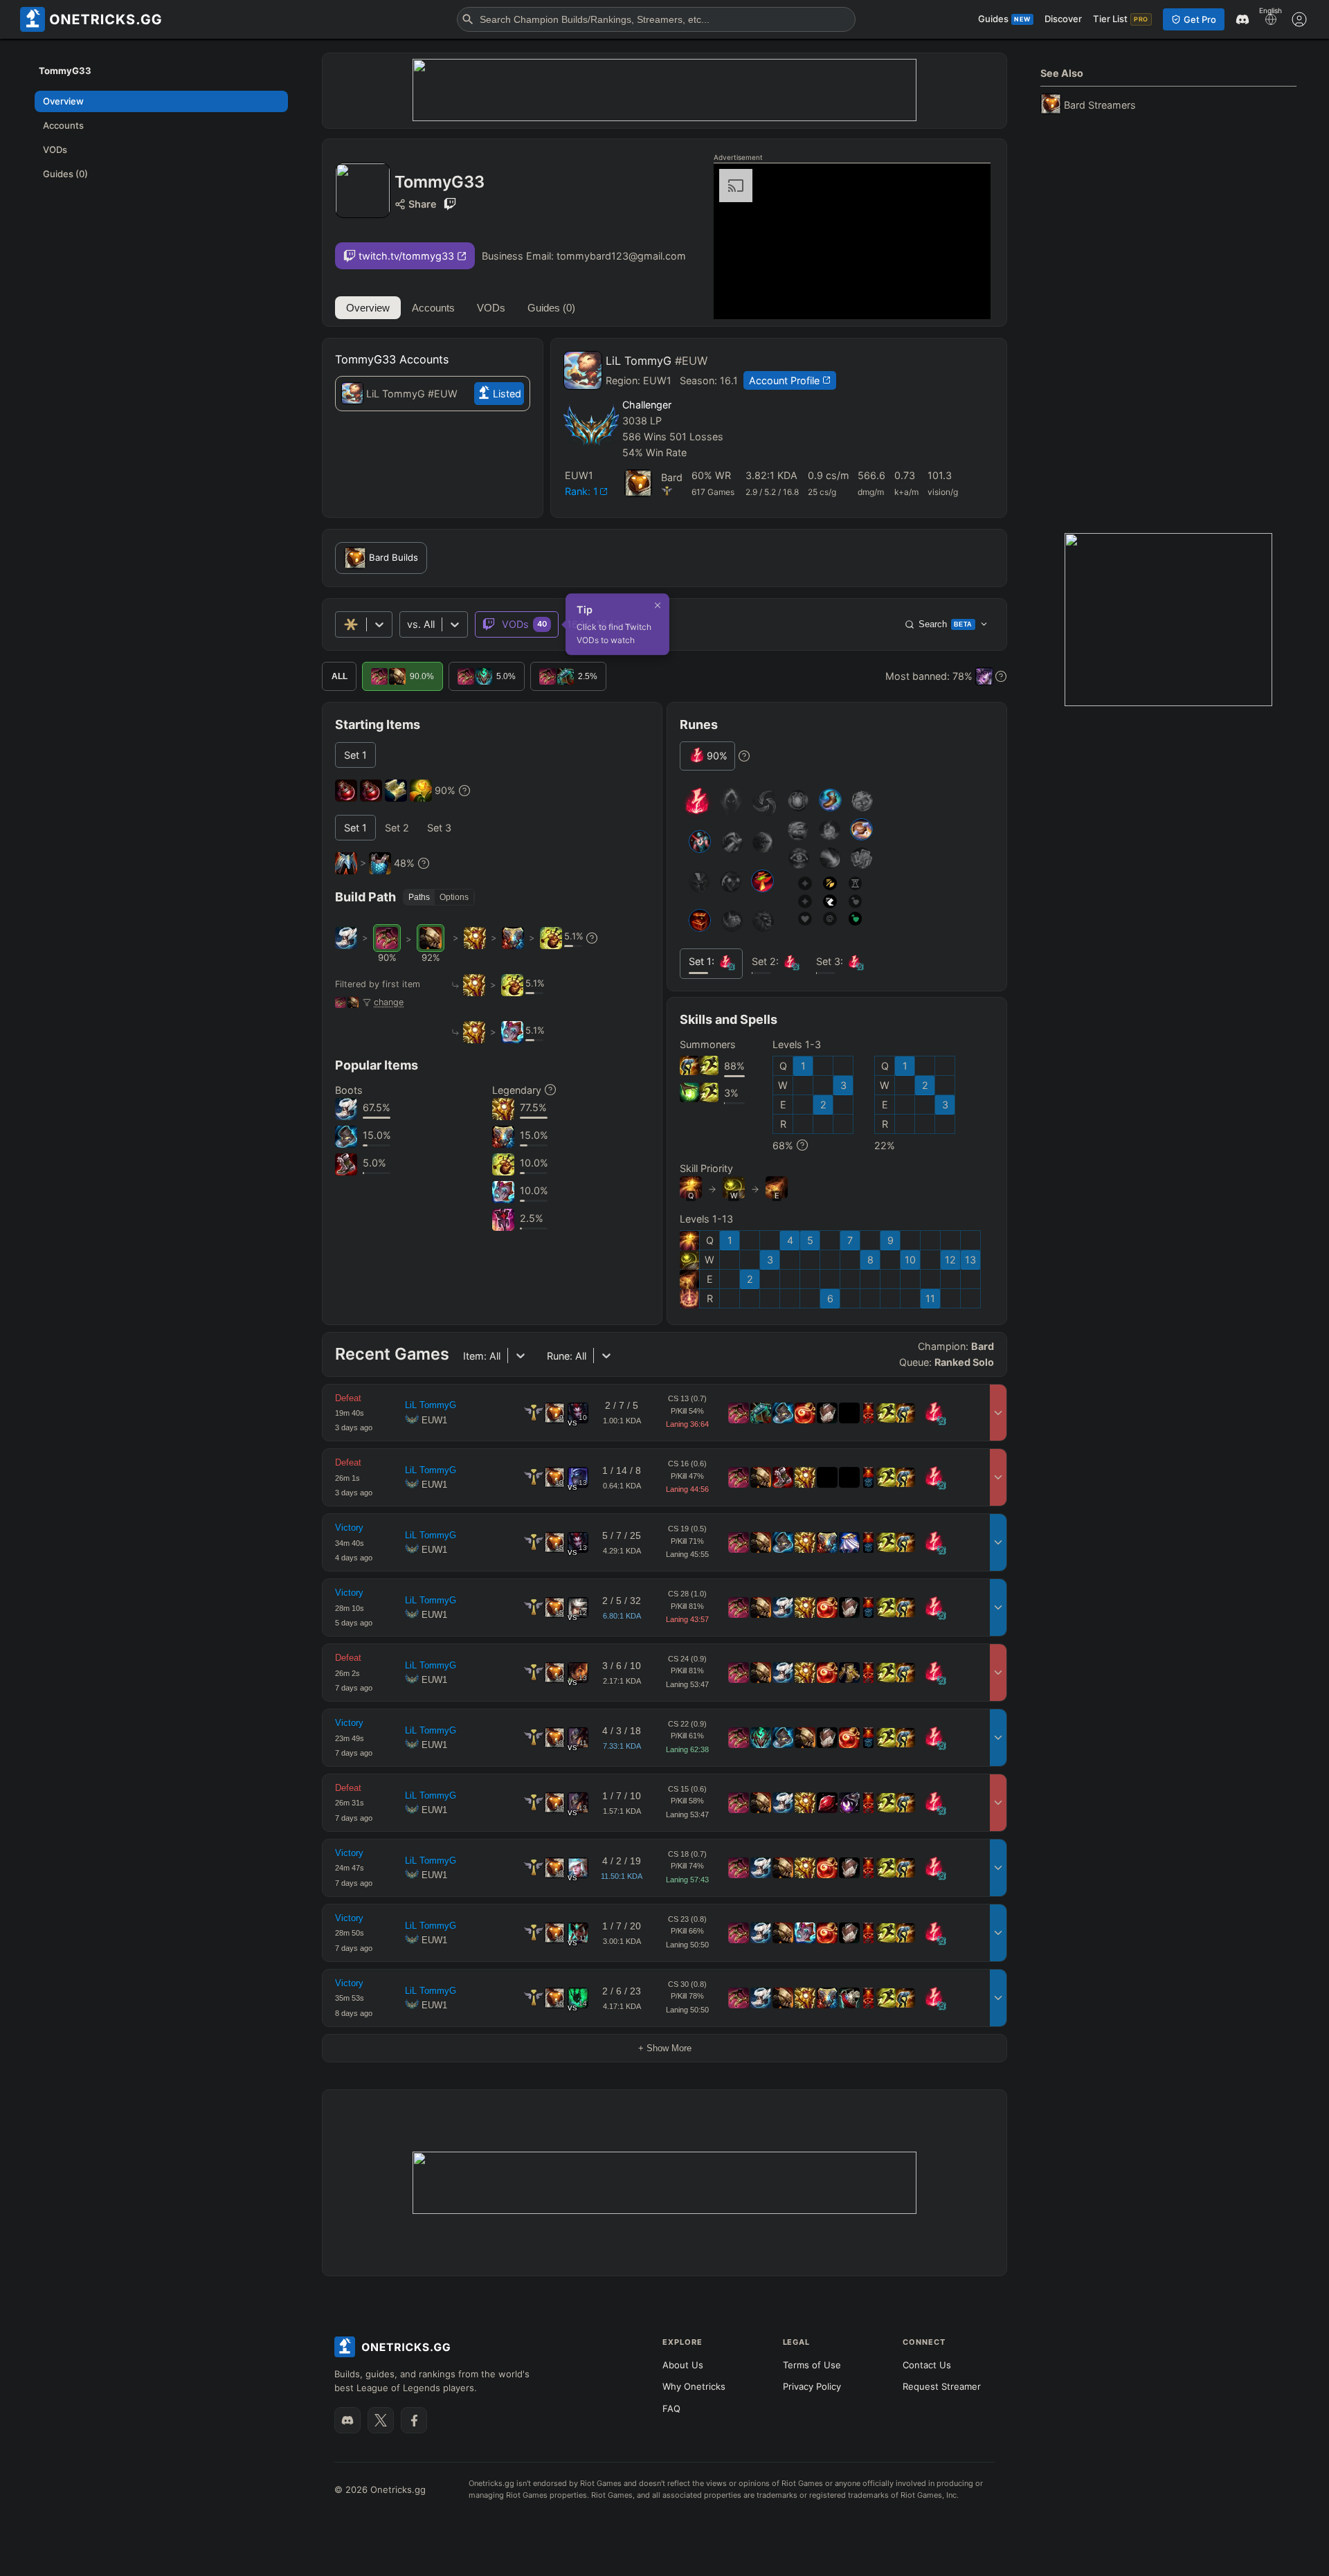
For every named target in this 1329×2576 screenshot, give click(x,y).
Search (946, 624)
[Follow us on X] (381, 2420)
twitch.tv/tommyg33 (406, 256)
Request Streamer (942, 2386)
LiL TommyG (657, 361)
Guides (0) (551, 308)
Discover (1063, 19)
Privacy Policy (812, 2386)
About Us (683, 2365)
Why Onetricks (694, 2386)
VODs (491, 308)
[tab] (355, 755)
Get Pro (1200, 19)
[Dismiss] (658, 605)
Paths (419, 897)
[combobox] (408, 624)
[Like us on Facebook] (414, 2420)
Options (454, 897)
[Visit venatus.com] (964, 297)
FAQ (671, 2408)
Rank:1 (581, 491)
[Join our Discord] (347, 2420)
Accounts (433, 308)
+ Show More (665, 2048)
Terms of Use (812, 2365)
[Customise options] (1299, 19)
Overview (368, 308)
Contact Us (927, 2365)
